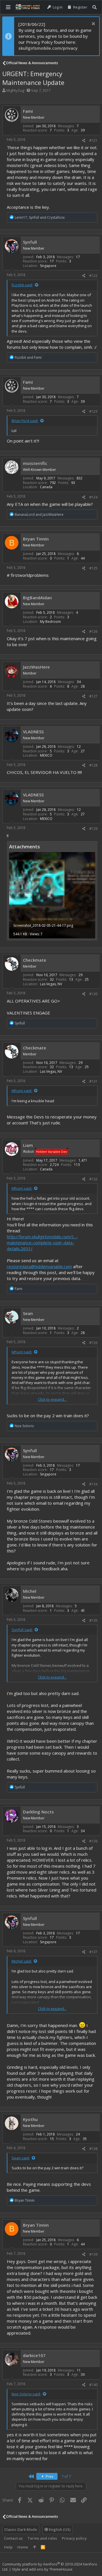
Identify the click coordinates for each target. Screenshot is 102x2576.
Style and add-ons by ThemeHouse (42, 2569)
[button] (8, 7)
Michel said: (22, 1961)
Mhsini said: (22, 1091)
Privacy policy (74, 2538)
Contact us (13, 2538)
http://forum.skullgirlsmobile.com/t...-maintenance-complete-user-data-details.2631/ (42, 1243)
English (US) (59, 2529)
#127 (93, 696)
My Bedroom (50, 622)
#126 (93, 632)
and (28, 357)
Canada (46, 487)
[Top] (34, 2547)
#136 (93, 1841)
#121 (93, 140)
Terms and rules (42, 2538)
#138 (93, 2149)
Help (8, 2547)
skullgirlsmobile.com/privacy (48, 48)
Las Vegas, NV (51, 984)
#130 (93, 994)
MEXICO (46, 755)
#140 (93, 2385)
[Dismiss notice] (93, 24)
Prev (49, 2476)
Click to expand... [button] (52, 1399)
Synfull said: (22, 1630)
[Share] (84, 141)
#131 (93, 1081)
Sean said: (21, 2158)
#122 (93, 276)
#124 (93, 497)
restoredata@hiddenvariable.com (39, 1266)
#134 (93, 1484)
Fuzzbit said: (22, 285)
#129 (93, 829)
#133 (93, 1343)
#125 (93, 568)
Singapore (48, 266)
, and (40, 217)
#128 (93, 765)
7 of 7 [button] (66, 2476)
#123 (93, 411)
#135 (93, 1620)
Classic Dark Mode (21, 2529)
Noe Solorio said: (26, 2394)
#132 (93, 1179)
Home (23, 2547)
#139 (93, 2254)
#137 (93, 1952)
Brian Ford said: (25, 421)
